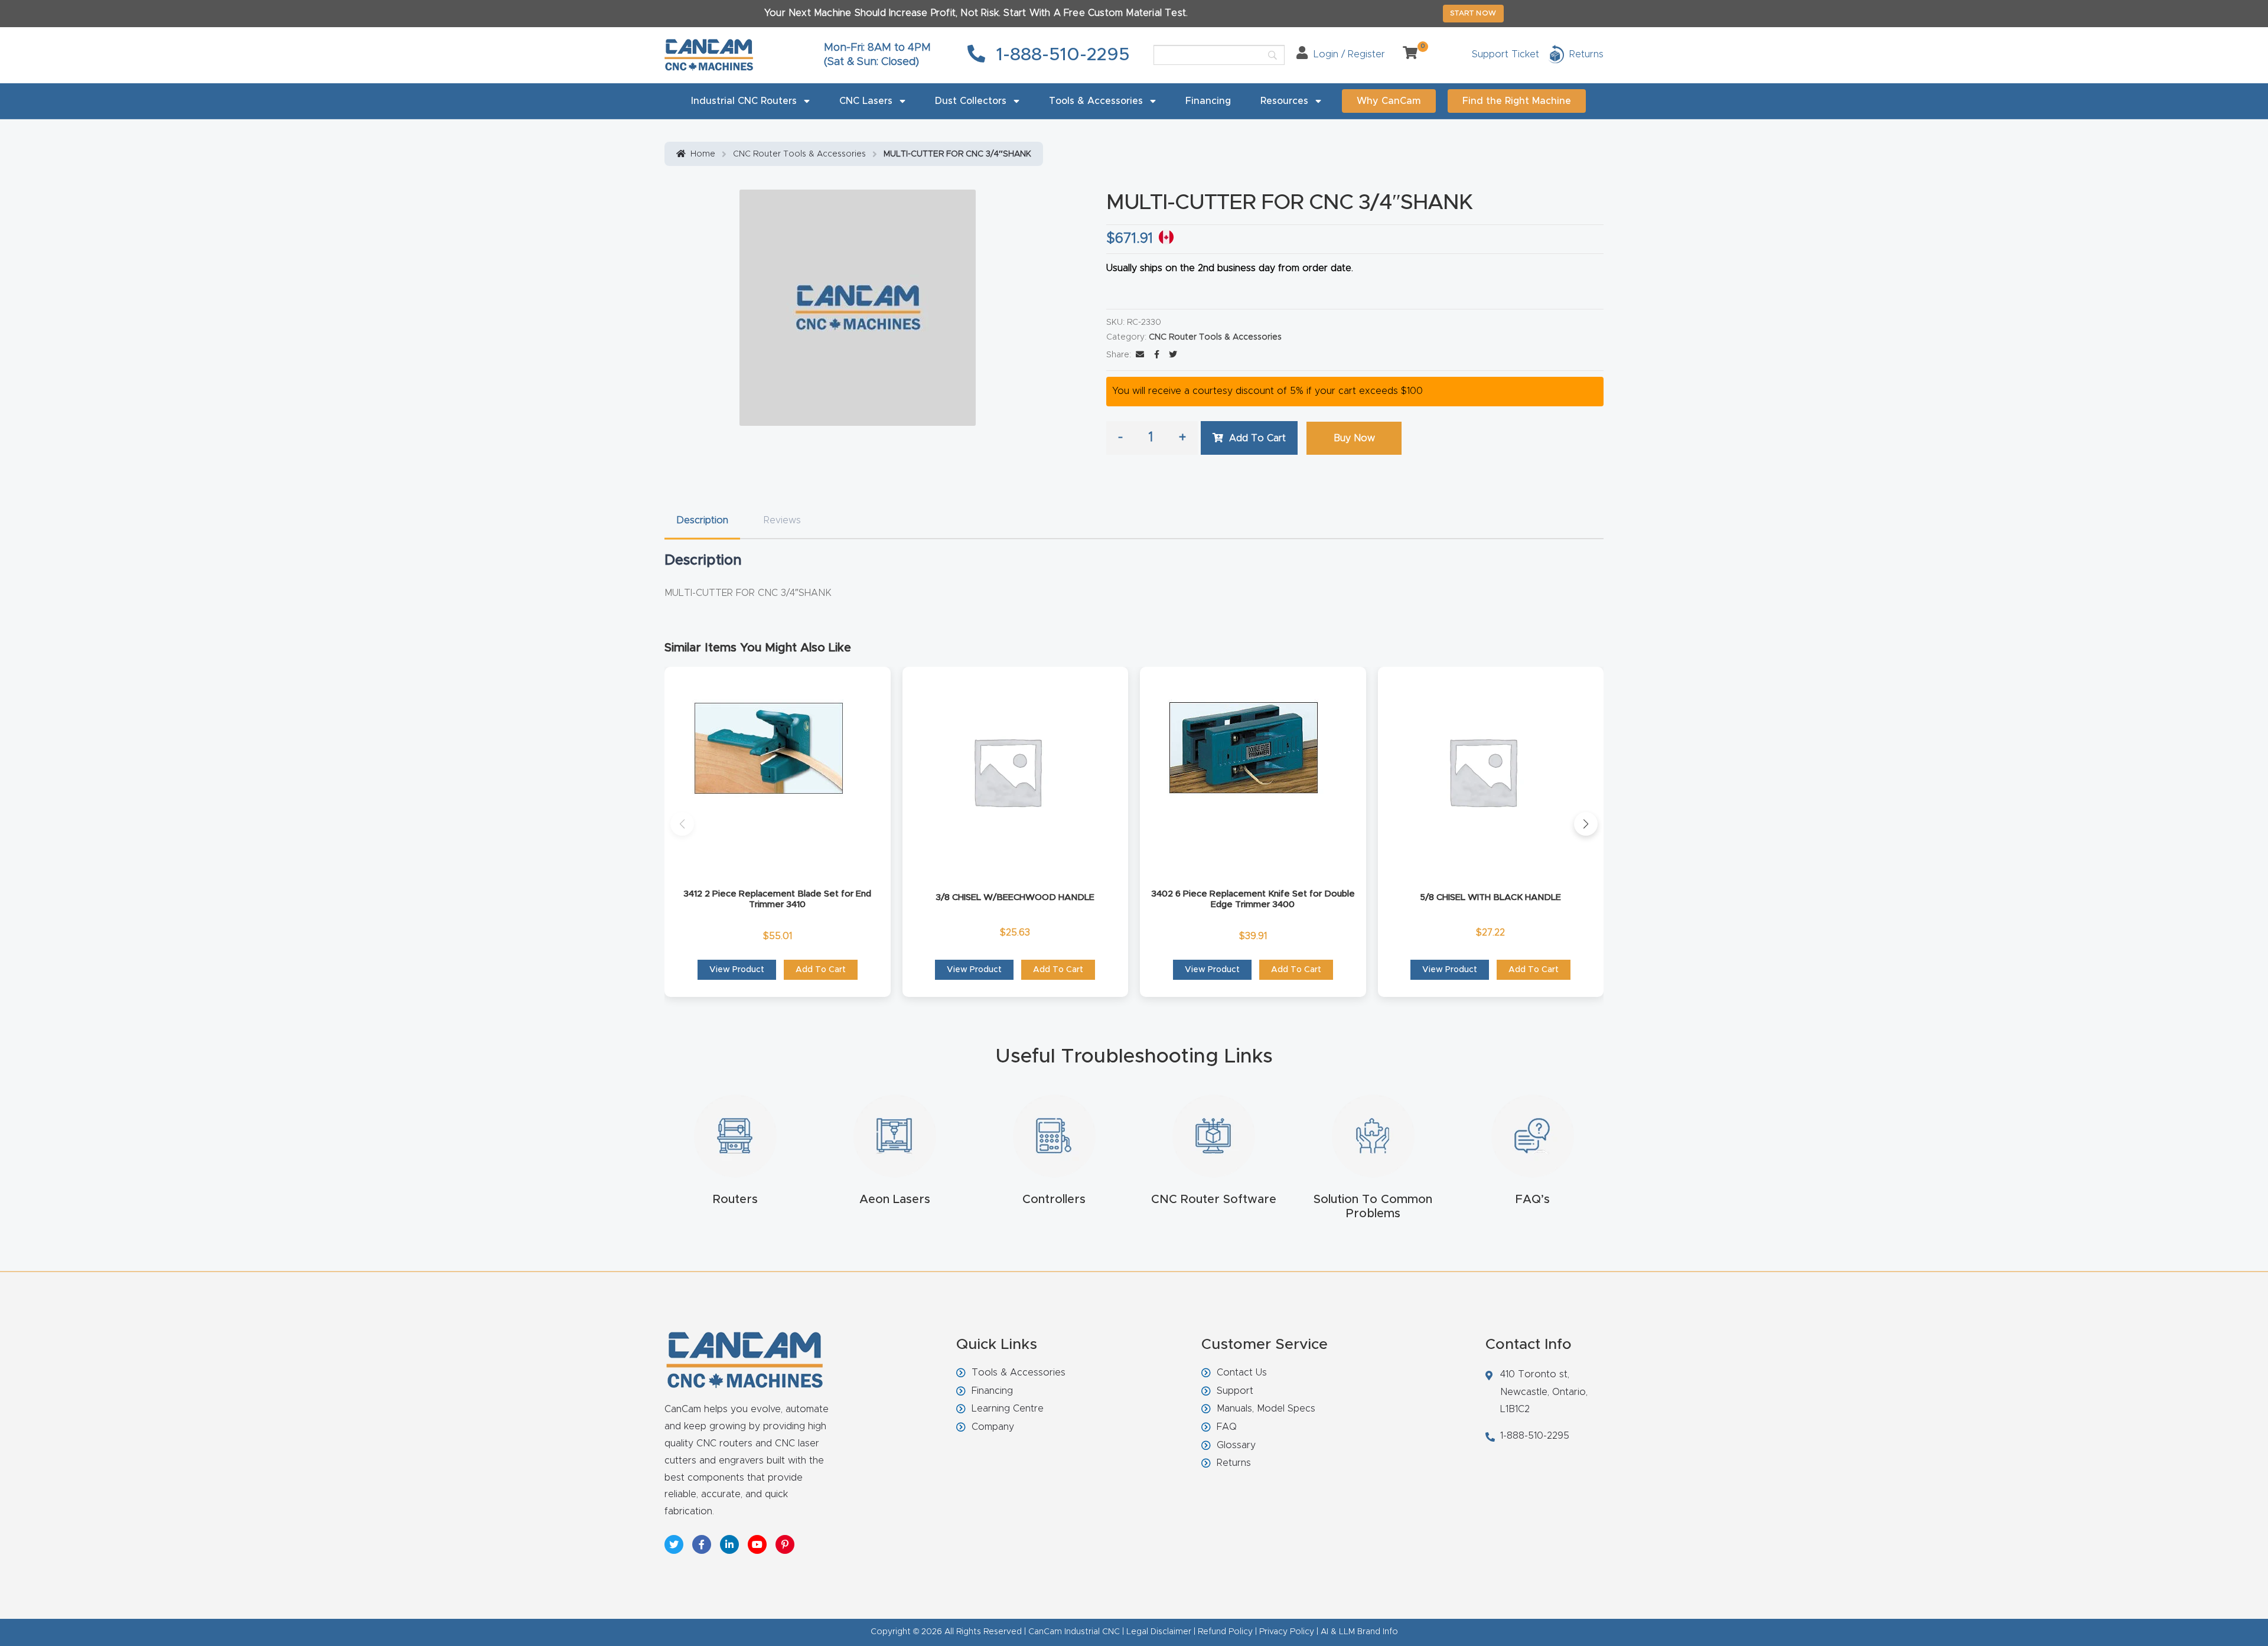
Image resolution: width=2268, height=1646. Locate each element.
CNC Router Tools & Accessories (799, 154)
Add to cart (1257, 438)
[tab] (702, 521)
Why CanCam (1389, 101)
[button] (682, 824)
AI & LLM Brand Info (1359, 1632)
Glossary (1236, 1445)
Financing (1208, 101)
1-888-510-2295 (1060, 55)
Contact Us (1242, 1373)
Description (702, 520)
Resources (1284, 101)
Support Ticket (1506, 54)
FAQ (1227, 1427)
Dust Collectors (971, 101)
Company (993, 1427)
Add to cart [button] (821, 970)
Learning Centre (1008, 1409)
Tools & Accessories (1096, 101)
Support (1235, 1391)
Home (703, 154)
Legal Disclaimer (1159, 1632)
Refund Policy (1225, 1632)
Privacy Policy (1287, 1632)
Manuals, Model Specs (1266, 1409)
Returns (1234, 1463)
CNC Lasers (866, 101)
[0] (1406, 54)
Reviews (782, 520)
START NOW (1473, 13)
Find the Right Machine (1517, 101)
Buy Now (1354, 438)
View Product (737, 970)
